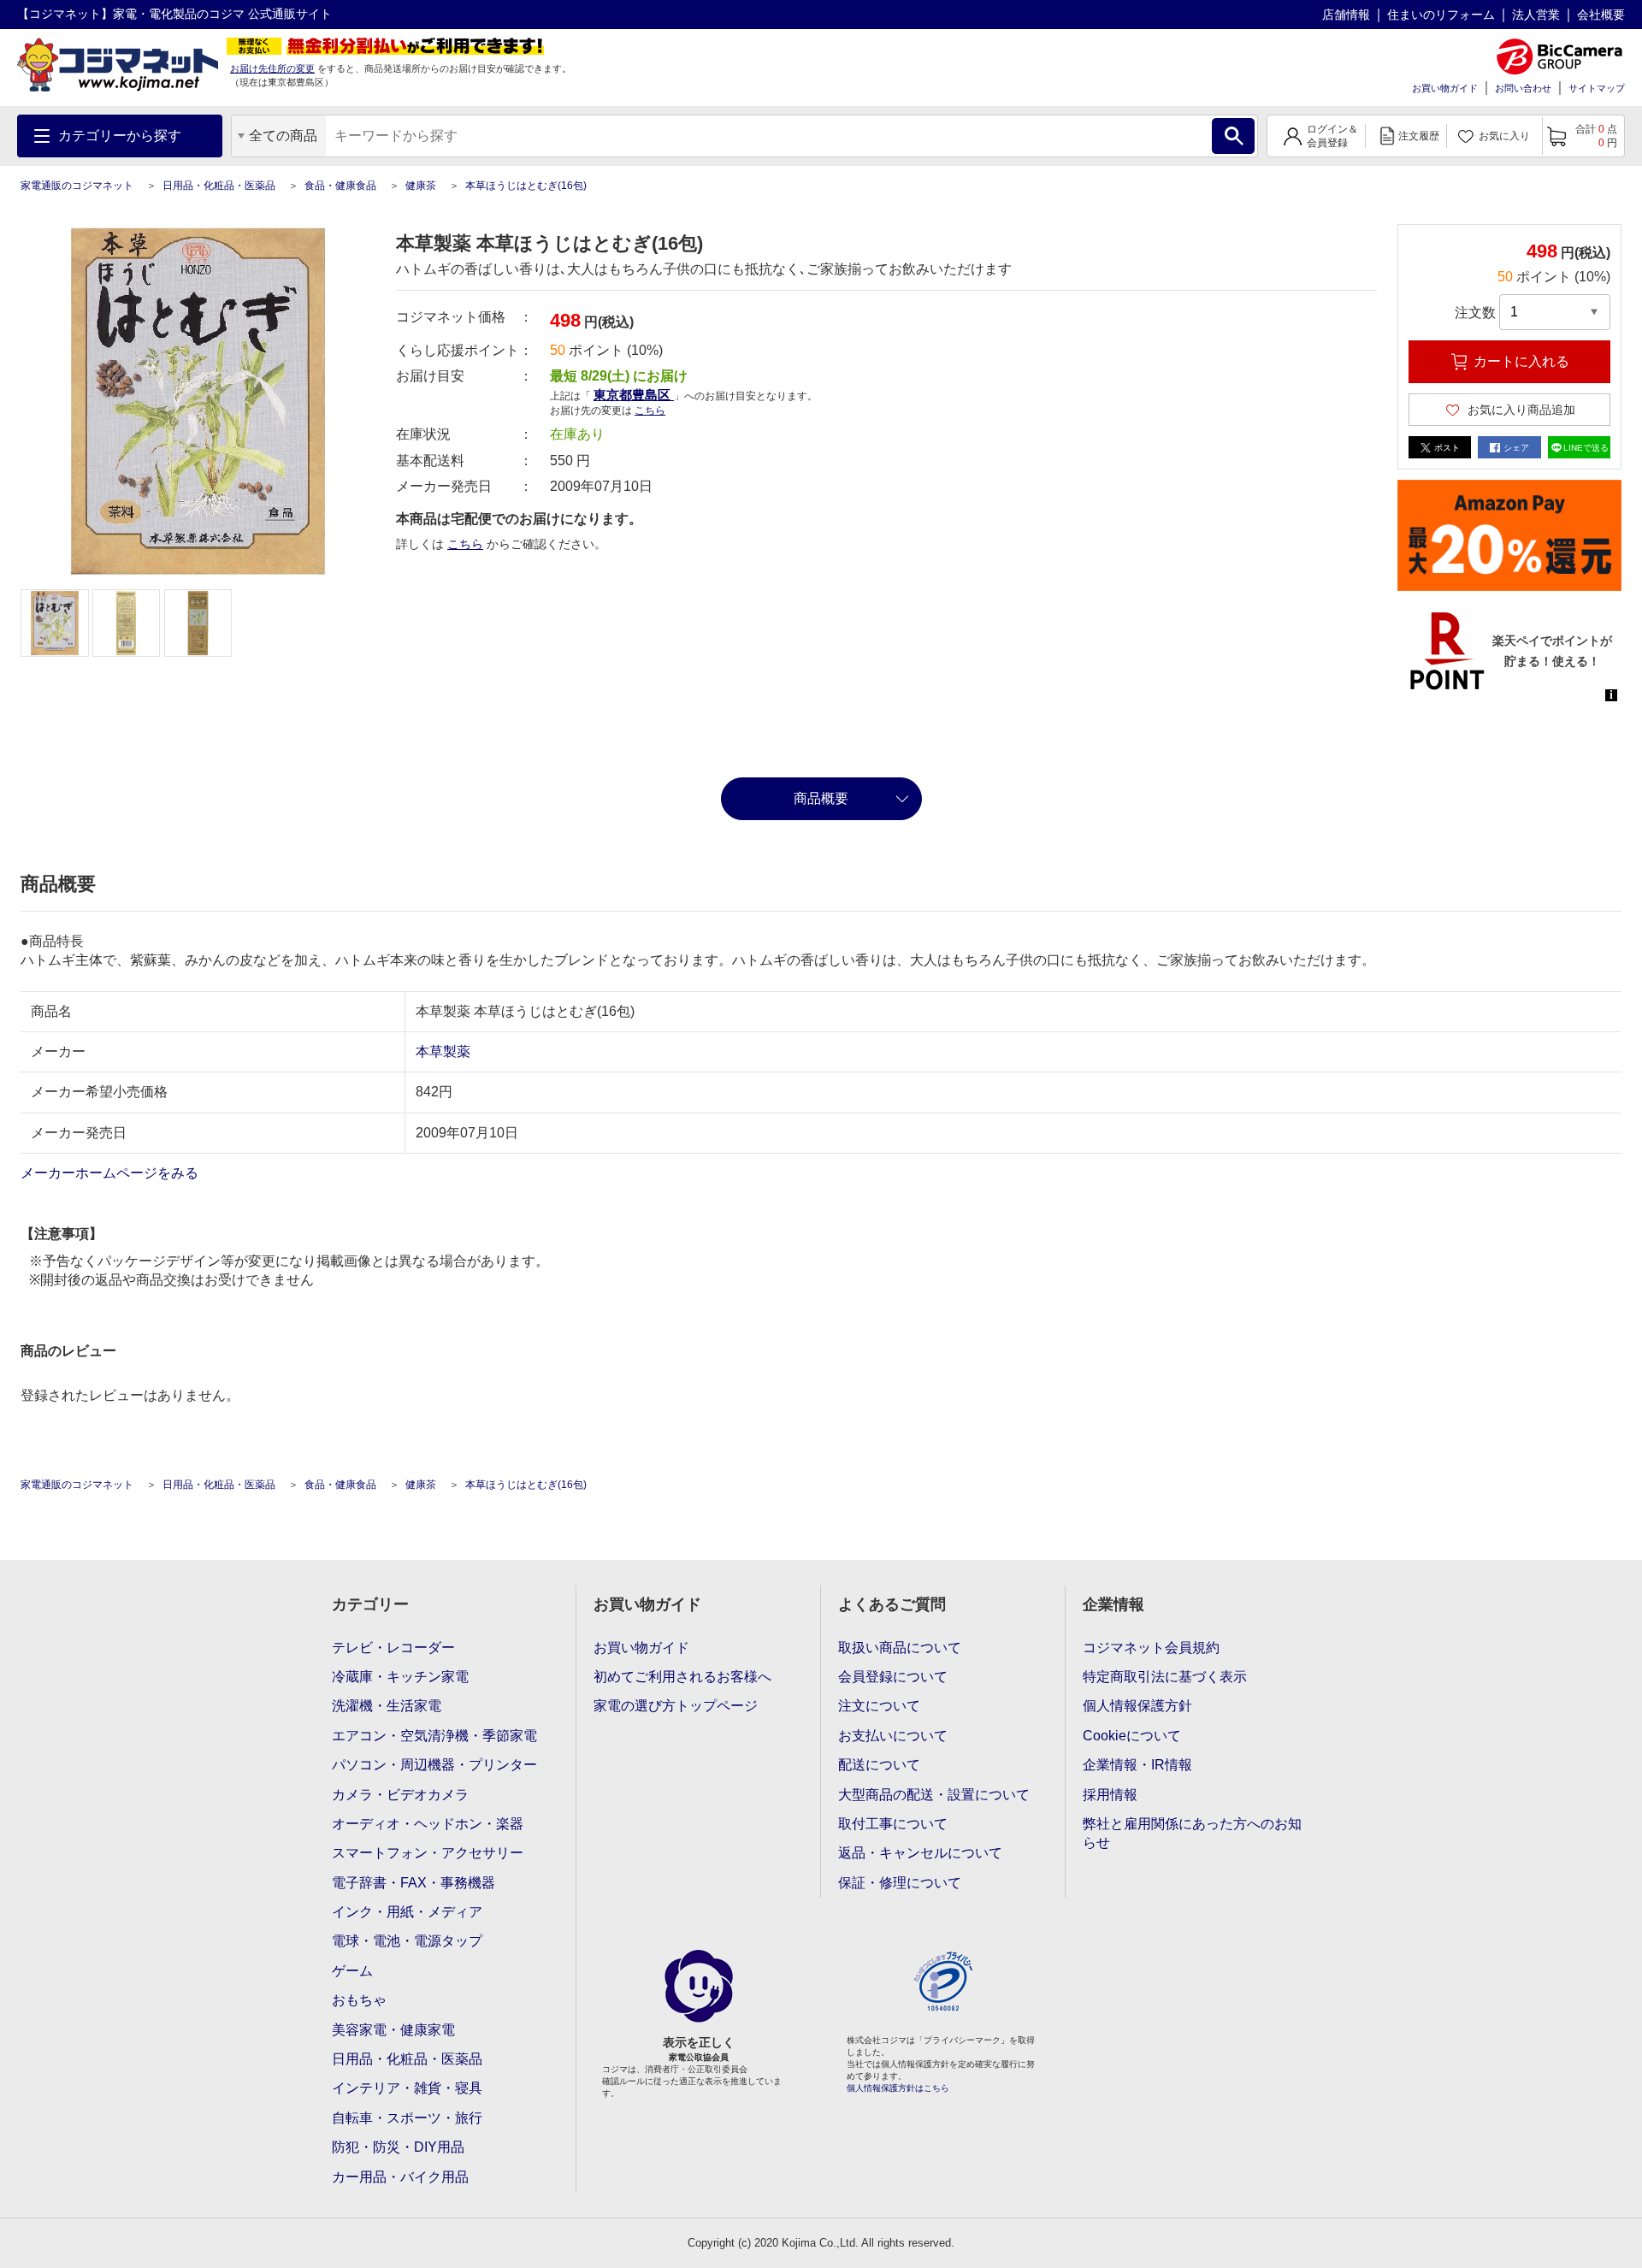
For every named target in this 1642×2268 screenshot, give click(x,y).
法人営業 (1536, 15)
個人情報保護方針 (1137, 1706)
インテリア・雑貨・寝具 (407, 2088)
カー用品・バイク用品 (400, 2177)
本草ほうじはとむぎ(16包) (526, 186)
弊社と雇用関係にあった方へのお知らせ (1192, 1833)
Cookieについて (1132, 1736)
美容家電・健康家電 (393, 2030)
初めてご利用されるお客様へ (682, 1677)
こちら (465, 544)
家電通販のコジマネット (77, 186)
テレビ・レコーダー (393, 1648)
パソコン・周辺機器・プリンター (434, 1765)
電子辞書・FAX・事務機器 (413, 1883)
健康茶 (421, 186)
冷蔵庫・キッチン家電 (400, 1677)
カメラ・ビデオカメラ (400, 1795)
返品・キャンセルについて (920, 1853)
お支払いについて (893, 1736)
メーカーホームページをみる (111, 1173)
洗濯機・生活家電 (387, 1706)
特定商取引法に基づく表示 (1165, 1677)
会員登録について (893, 1677)
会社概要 (1601, 15)
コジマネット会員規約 (1151, 1648)
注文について (879, 1706)
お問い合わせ (1523, 88)
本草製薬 (443, 1051)
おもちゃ (359, 2000)
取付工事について (893, 1824)
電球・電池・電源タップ (407, 1941)
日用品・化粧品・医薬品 (219, 186)
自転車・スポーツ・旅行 (407, 2118)
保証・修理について (900, 1883)
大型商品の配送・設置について (934, 1795)
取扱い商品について (900, 1648)
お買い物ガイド (1445, 88)
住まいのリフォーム (1441, 15)
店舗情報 (1346, 15)
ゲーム (352, 1971)
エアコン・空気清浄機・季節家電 (434, 1736)
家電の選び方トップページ (676, 1706)
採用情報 (1110, 1795)
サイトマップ (1597, 88)
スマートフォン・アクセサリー (428, 1853)
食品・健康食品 (340, 186)
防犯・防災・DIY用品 (398, 2147)
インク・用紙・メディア (407, 1912)
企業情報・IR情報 (1137, 1765)
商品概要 (821, 798)
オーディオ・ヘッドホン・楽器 (428, 1824)
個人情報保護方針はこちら (898, 2088)
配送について (879, 1765)
